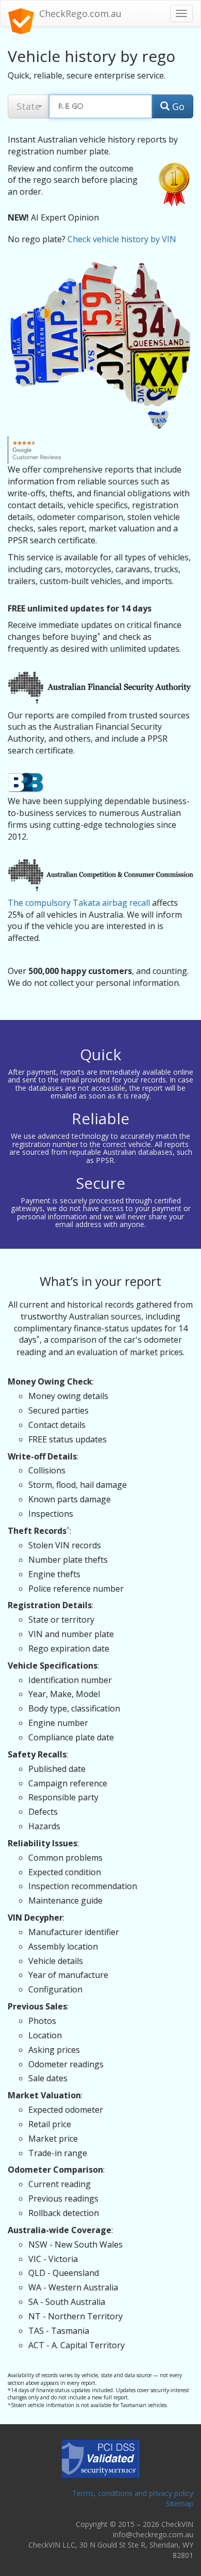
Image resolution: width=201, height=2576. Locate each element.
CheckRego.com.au (80, 13)
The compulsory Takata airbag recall (79, 903)
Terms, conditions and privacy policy (133, 2493)
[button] (28, 106)
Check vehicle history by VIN (122, 239)
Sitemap (180, 2503)
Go (177, 106)
